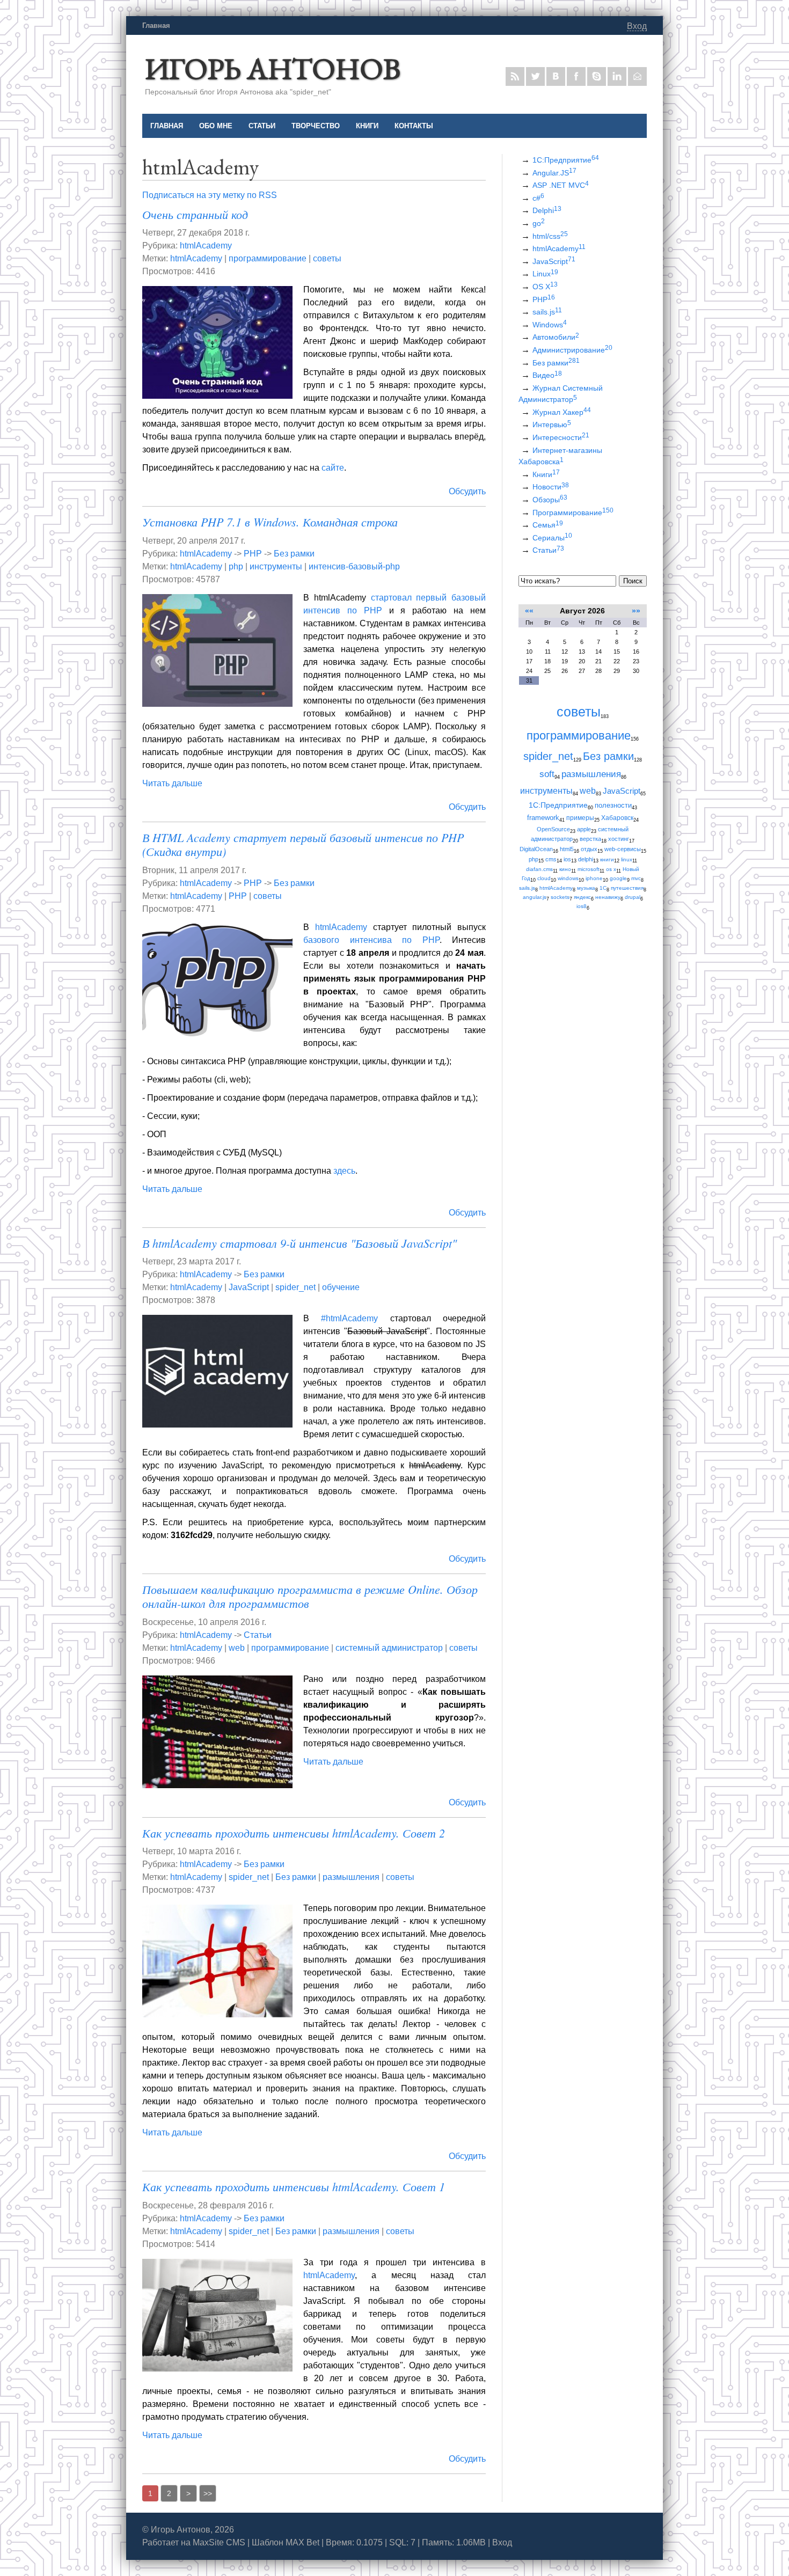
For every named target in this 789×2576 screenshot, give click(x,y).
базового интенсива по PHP (371, 940)
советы (327, 258)
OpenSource (553, 829)
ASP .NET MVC (561, 185)
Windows (550, 325)
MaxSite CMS (219, 2542)
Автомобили (556, 337)
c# (538, 198)
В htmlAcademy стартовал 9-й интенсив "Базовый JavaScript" (299, 1243)
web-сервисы (623, 849)
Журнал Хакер (562, 412)
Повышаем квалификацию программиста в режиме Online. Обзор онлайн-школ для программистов (310, 1596)
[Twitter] (535, 76)
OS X (545, 287)
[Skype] (597, 76)
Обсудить (467, 491)
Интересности (561, 437)
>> (208, 2493)
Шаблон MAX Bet (286, 2542)
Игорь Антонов (273, 68)
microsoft (589, 869)
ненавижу (608, 897)
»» (636, 611)
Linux (545, 274)
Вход (637, 26)
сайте (333, 468)
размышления (351, 1877)
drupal (633, 897)
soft (547, 774)
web (237, 1648)
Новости (551, 487)
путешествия (627, 888)
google (618, 878)
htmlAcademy (206, 246)
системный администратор (389, 1648)
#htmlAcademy (349, 1318)
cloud (544, 878)
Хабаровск (617, 818)
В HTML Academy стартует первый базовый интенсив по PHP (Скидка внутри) (303, 844)
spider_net (295, 1287)
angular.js (535, 897)
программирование (268, 258)
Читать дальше (172, 783)
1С (603, 888)
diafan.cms (539, 869)
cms (551, 859)
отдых (589, 849)
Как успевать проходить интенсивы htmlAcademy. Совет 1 (294, 2186)
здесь (344, 1171)
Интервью (552, 425)
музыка (586, 888)
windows (568, 878)
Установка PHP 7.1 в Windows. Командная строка (270, 522)
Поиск (633, 581)
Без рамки (294, 554)
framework (543, 818)
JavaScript (249, 1287)
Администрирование (572, 350)
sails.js (547, 312)
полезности (613, 805)
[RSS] (515, 76)
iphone (594, 878)
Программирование (573, 513)
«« (529, 611)
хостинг (619, 839)
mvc (636, 878)
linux (627, 859)
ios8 (582, 906)
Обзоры (550, 500)
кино (565, 869)
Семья (548, 525)
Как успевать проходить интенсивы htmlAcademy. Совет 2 (294, 1833)
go (539, 223)
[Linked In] (617, 76)
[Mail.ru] (637, 76)
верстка (590, 839)
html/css (550, 236)
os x (611, 869)
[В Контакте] (556, 76)
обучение (341, 1287)
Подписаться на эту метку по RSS (210, 195)
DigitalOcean (536, 849)
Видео (547, 375)
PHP (253, 554)
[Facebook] (576, 76)
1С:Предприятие (566, 160)
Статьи (258, 1635)
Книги (546, 474)
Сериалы (552, 538)
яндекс (582, 897)
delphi (586, 859)
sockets (560, 897)
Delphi (547, 210)
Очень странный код (195, 214)
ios (567, 859)
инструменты (276, 566)
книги (607, 859)
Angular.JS (554, 173)
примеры (580, 818)
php (236, 566)
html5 (567, 849)
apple (584, 829)
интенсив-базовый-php (354, 566)
